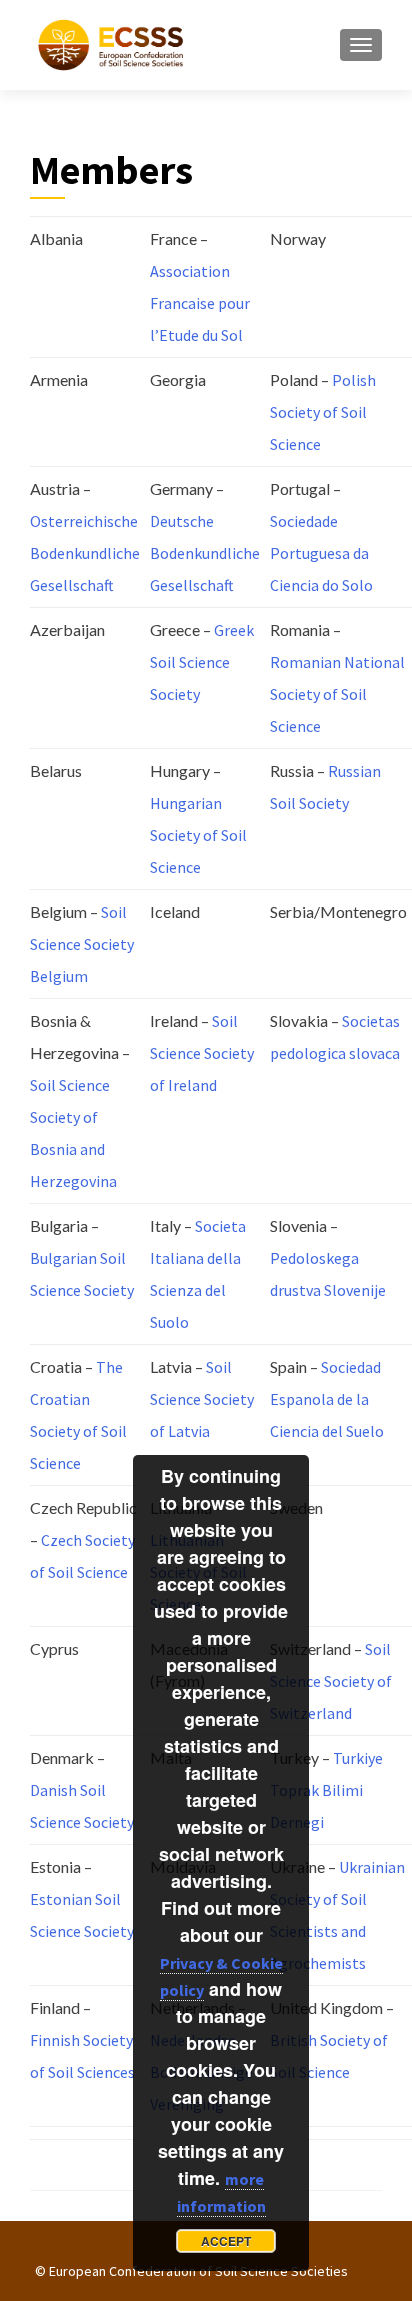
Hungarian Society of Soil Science (198, 835)
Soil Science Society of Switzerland (331, 1681)
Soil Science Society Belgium (82, 944)
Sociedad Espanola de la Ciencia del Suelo (327, 1399)
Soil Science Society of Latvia (202, 1399)
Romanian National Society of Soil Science (337, 694)
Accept (226, 2241)
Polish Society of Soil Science (323, 412)
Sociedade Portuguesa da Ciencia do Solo (321, 553)
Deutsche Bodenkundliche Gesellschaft (205, 553)
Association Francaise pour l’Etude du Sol (200, 303)
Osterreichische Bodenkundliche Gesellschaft (85, 553)
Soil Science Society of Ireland (202, 1053)
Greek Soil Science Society (202, 662)
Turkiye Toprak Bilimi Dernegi (326, 1790)
